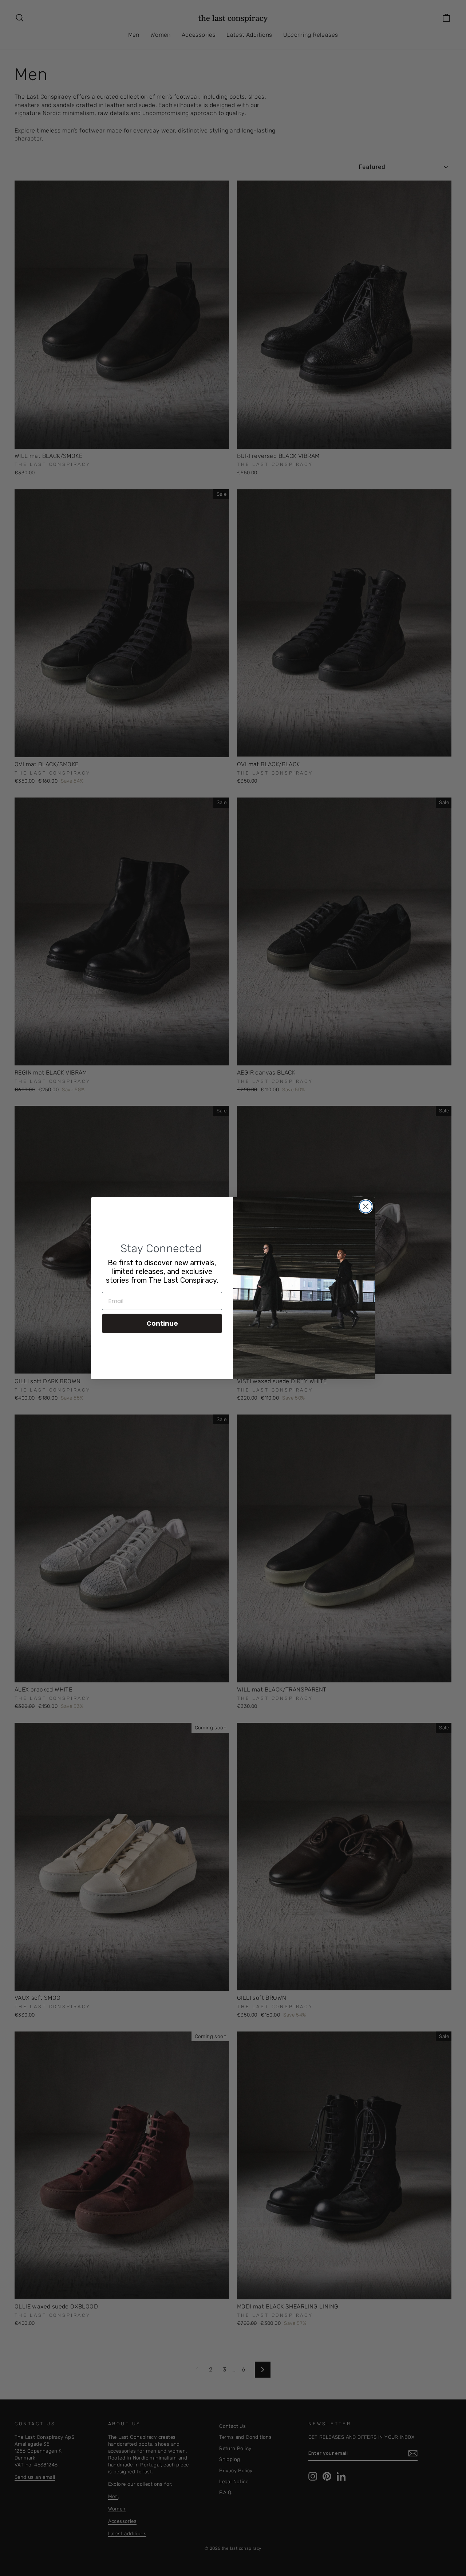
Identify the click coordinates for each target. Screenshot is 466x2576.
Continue (162, 1323)
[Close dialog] (366, 1206)
